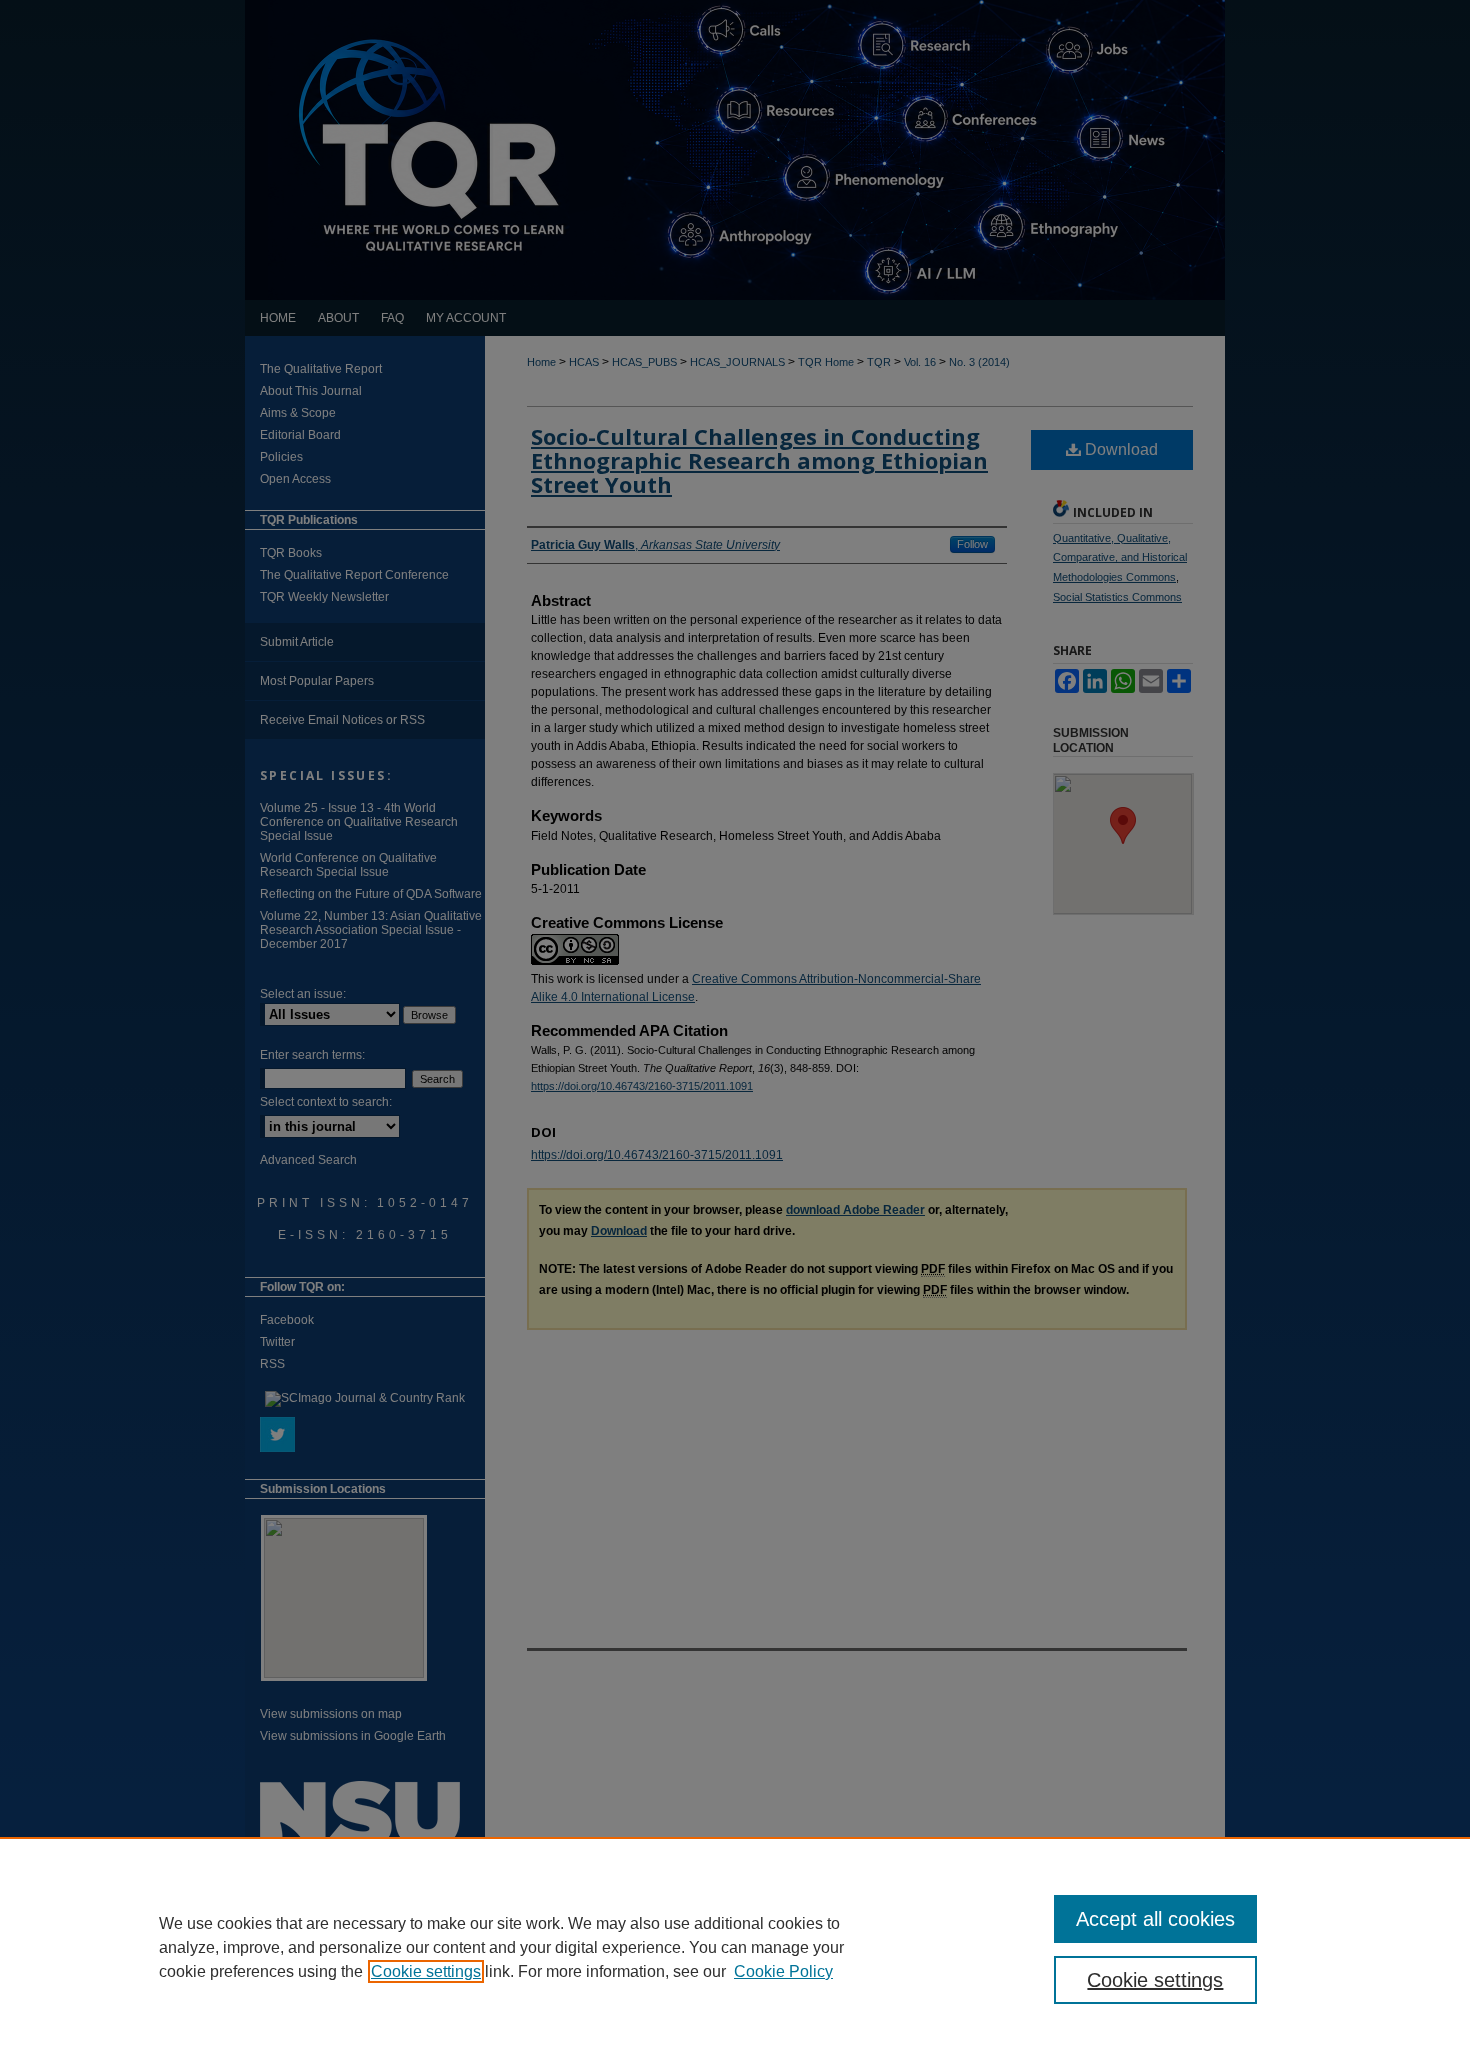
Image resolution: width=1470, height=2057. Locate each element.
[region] (735, 1947)
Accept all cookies (1155, 1919)
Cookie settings (426, 1971)
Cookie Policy (783, 1971)
